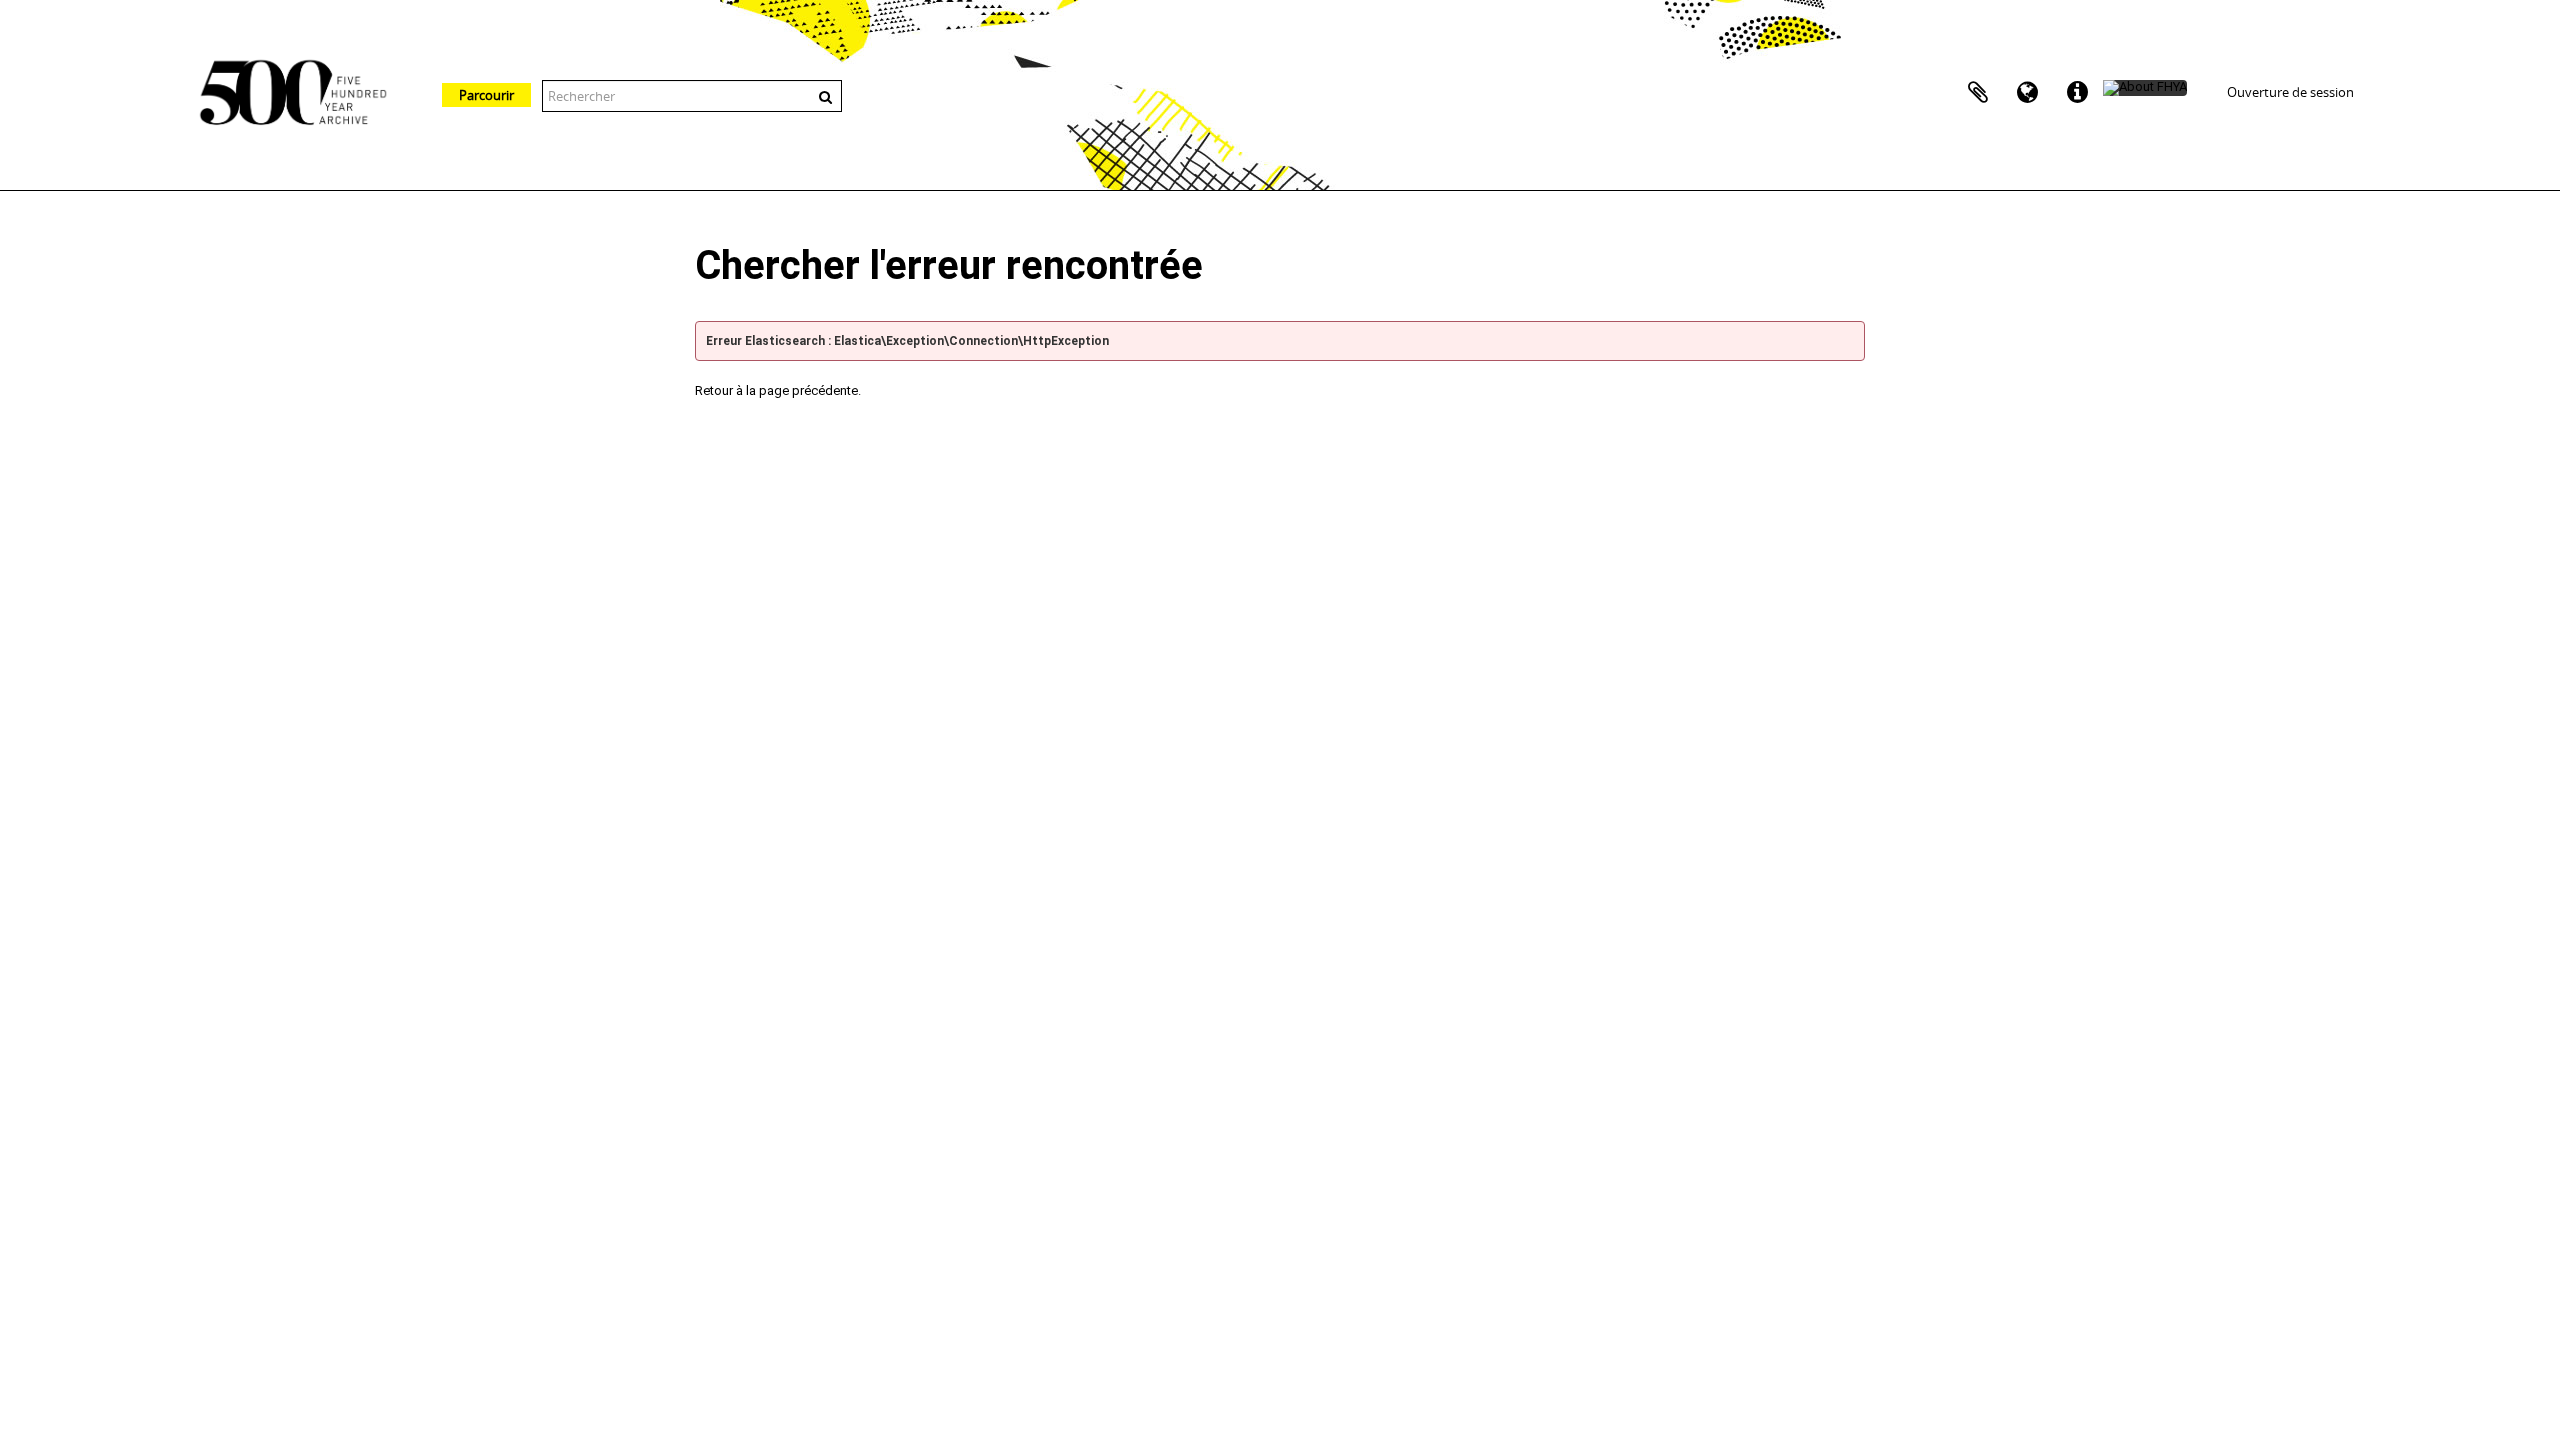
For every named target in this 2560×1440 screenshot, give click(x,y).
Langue (2028, 93)
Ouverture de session (2290, 92)
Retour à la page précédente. (778, 390)
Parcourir (486, 95)
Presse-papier (1978, 93)
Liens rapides (2078, 93)
